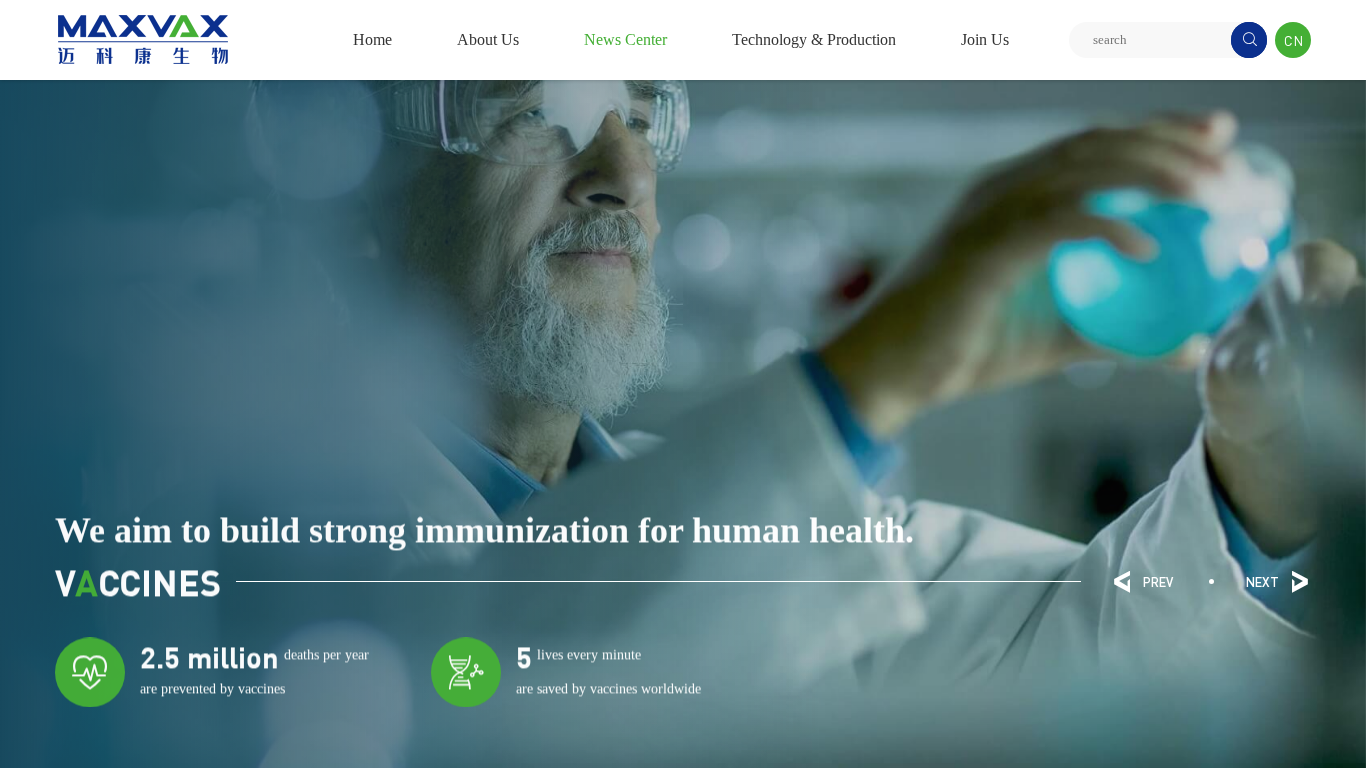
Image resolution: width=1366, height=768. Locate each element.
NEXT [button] (1278, 582)
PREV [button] (1142, 582)
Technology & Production (814, 39)
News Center (625, 39)
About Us (488, 39)
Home (372, 39)
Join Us (985, 39)
